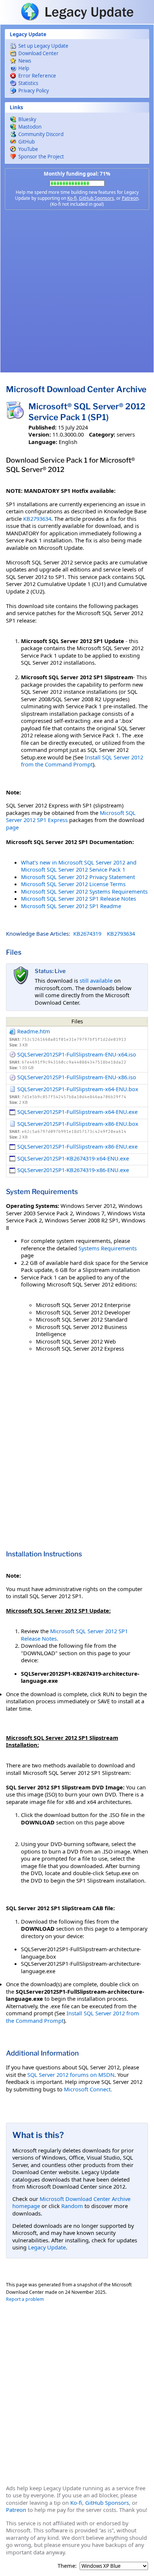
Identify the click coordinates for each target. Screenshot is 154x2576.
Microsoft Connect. (88, 2089)
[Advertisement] (77, 291)
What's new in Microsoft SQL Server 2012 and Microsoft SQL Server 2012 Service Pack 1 (79, 866)
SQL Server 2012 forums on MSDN (71, 2075)
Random (72, 2206)
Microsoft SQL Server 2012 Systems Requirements (84, 891)
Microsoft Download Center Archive (76, 389)
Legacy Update (47, 2247)
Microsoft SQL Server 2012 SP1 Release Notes (78, 898)
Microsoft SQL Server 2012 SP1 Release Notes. (74, 1635)
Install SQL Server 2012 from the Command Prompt (82, 761)
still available (96, 980)
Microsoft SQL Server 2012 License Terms (73, 884)
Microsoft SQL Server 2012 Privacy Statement (78, 877)
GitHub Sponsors (96, 198)
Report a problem (25, 2299)
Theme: (67, 2566)
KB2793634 (37, 519)
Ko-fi (72, 198)
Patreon (130, 198)
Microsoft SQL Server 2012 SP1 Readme (71, 906)
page (12, 827)
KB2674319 (87, 933)
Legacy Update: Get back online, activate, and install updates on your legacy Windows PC (77, 12)
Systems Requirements (108, 1248)
